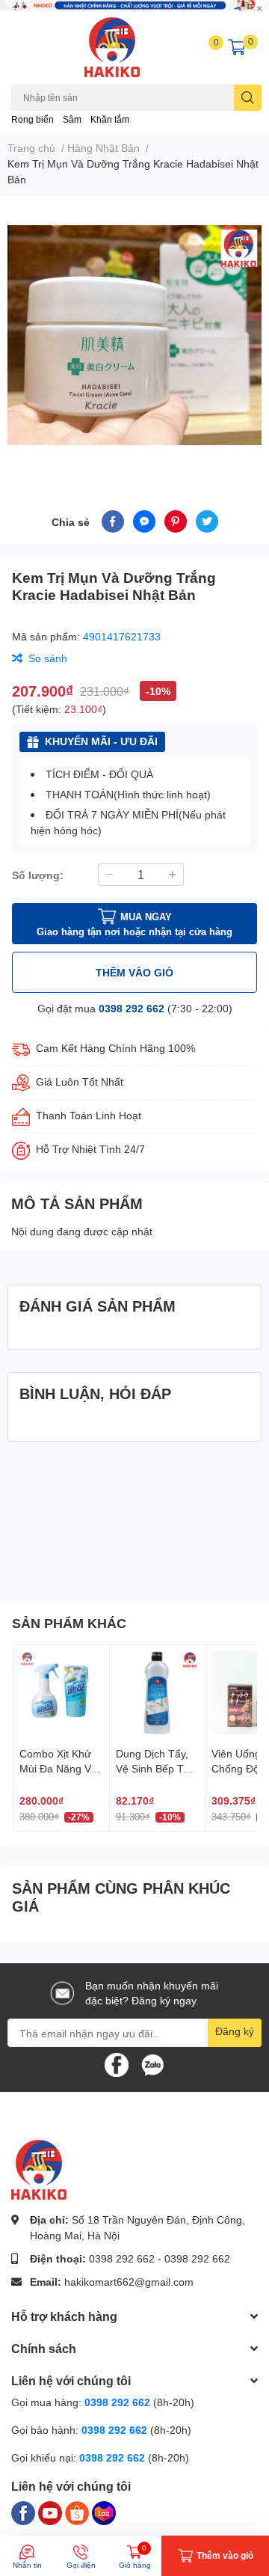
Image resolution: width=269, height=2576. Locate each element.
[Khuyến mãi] (134, 5)
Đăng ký (235, 2031)
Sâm (72, 119)
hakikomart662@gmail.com (129, 2282)
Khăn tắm (110, 119)
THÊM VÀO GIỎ (134, 972)
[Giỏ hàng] (237, 47)
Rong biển (33, 119)
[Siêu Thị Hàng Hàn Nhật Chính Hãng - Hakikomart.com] (112, 47)
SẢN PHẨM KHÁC (69, 1623)
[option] (134, 335)
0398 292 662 (132, 1008)
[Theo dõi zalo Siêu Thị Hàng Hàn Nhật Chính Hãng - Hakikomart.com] (152, 2064)
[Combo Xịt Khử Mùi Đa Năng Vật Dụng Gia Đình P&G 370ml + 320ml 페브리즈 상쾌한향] (61, 1693)
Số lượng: (38, 875)
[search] (248, 98)
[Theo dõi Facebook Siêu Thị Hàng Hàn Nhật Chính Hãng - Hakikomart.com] (117, 2064)
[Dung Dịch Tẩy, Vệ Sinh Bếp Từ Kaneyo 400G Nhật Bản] (158, 1693)
